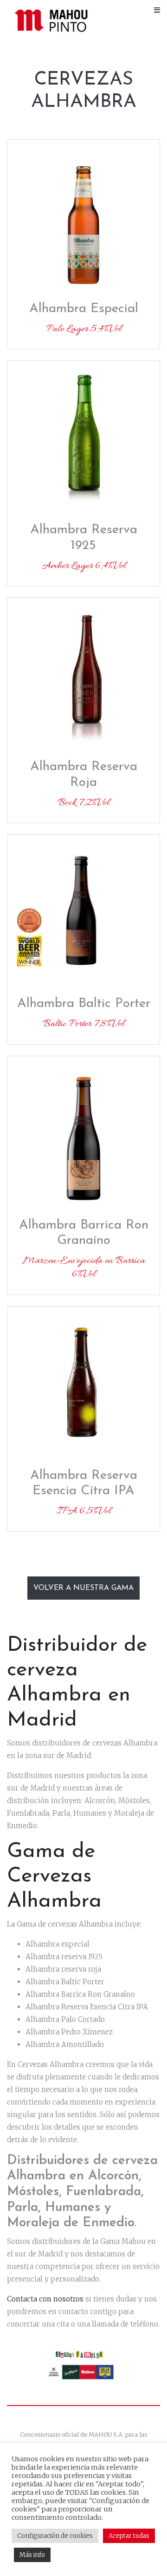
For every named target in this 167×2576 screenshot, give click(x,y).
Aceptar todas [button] (129, 2536)
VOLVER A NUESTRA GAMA (83, 1588)
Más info (32, 2555)
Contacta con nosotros (45, 2299)
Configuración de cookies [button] (55, 2536)
